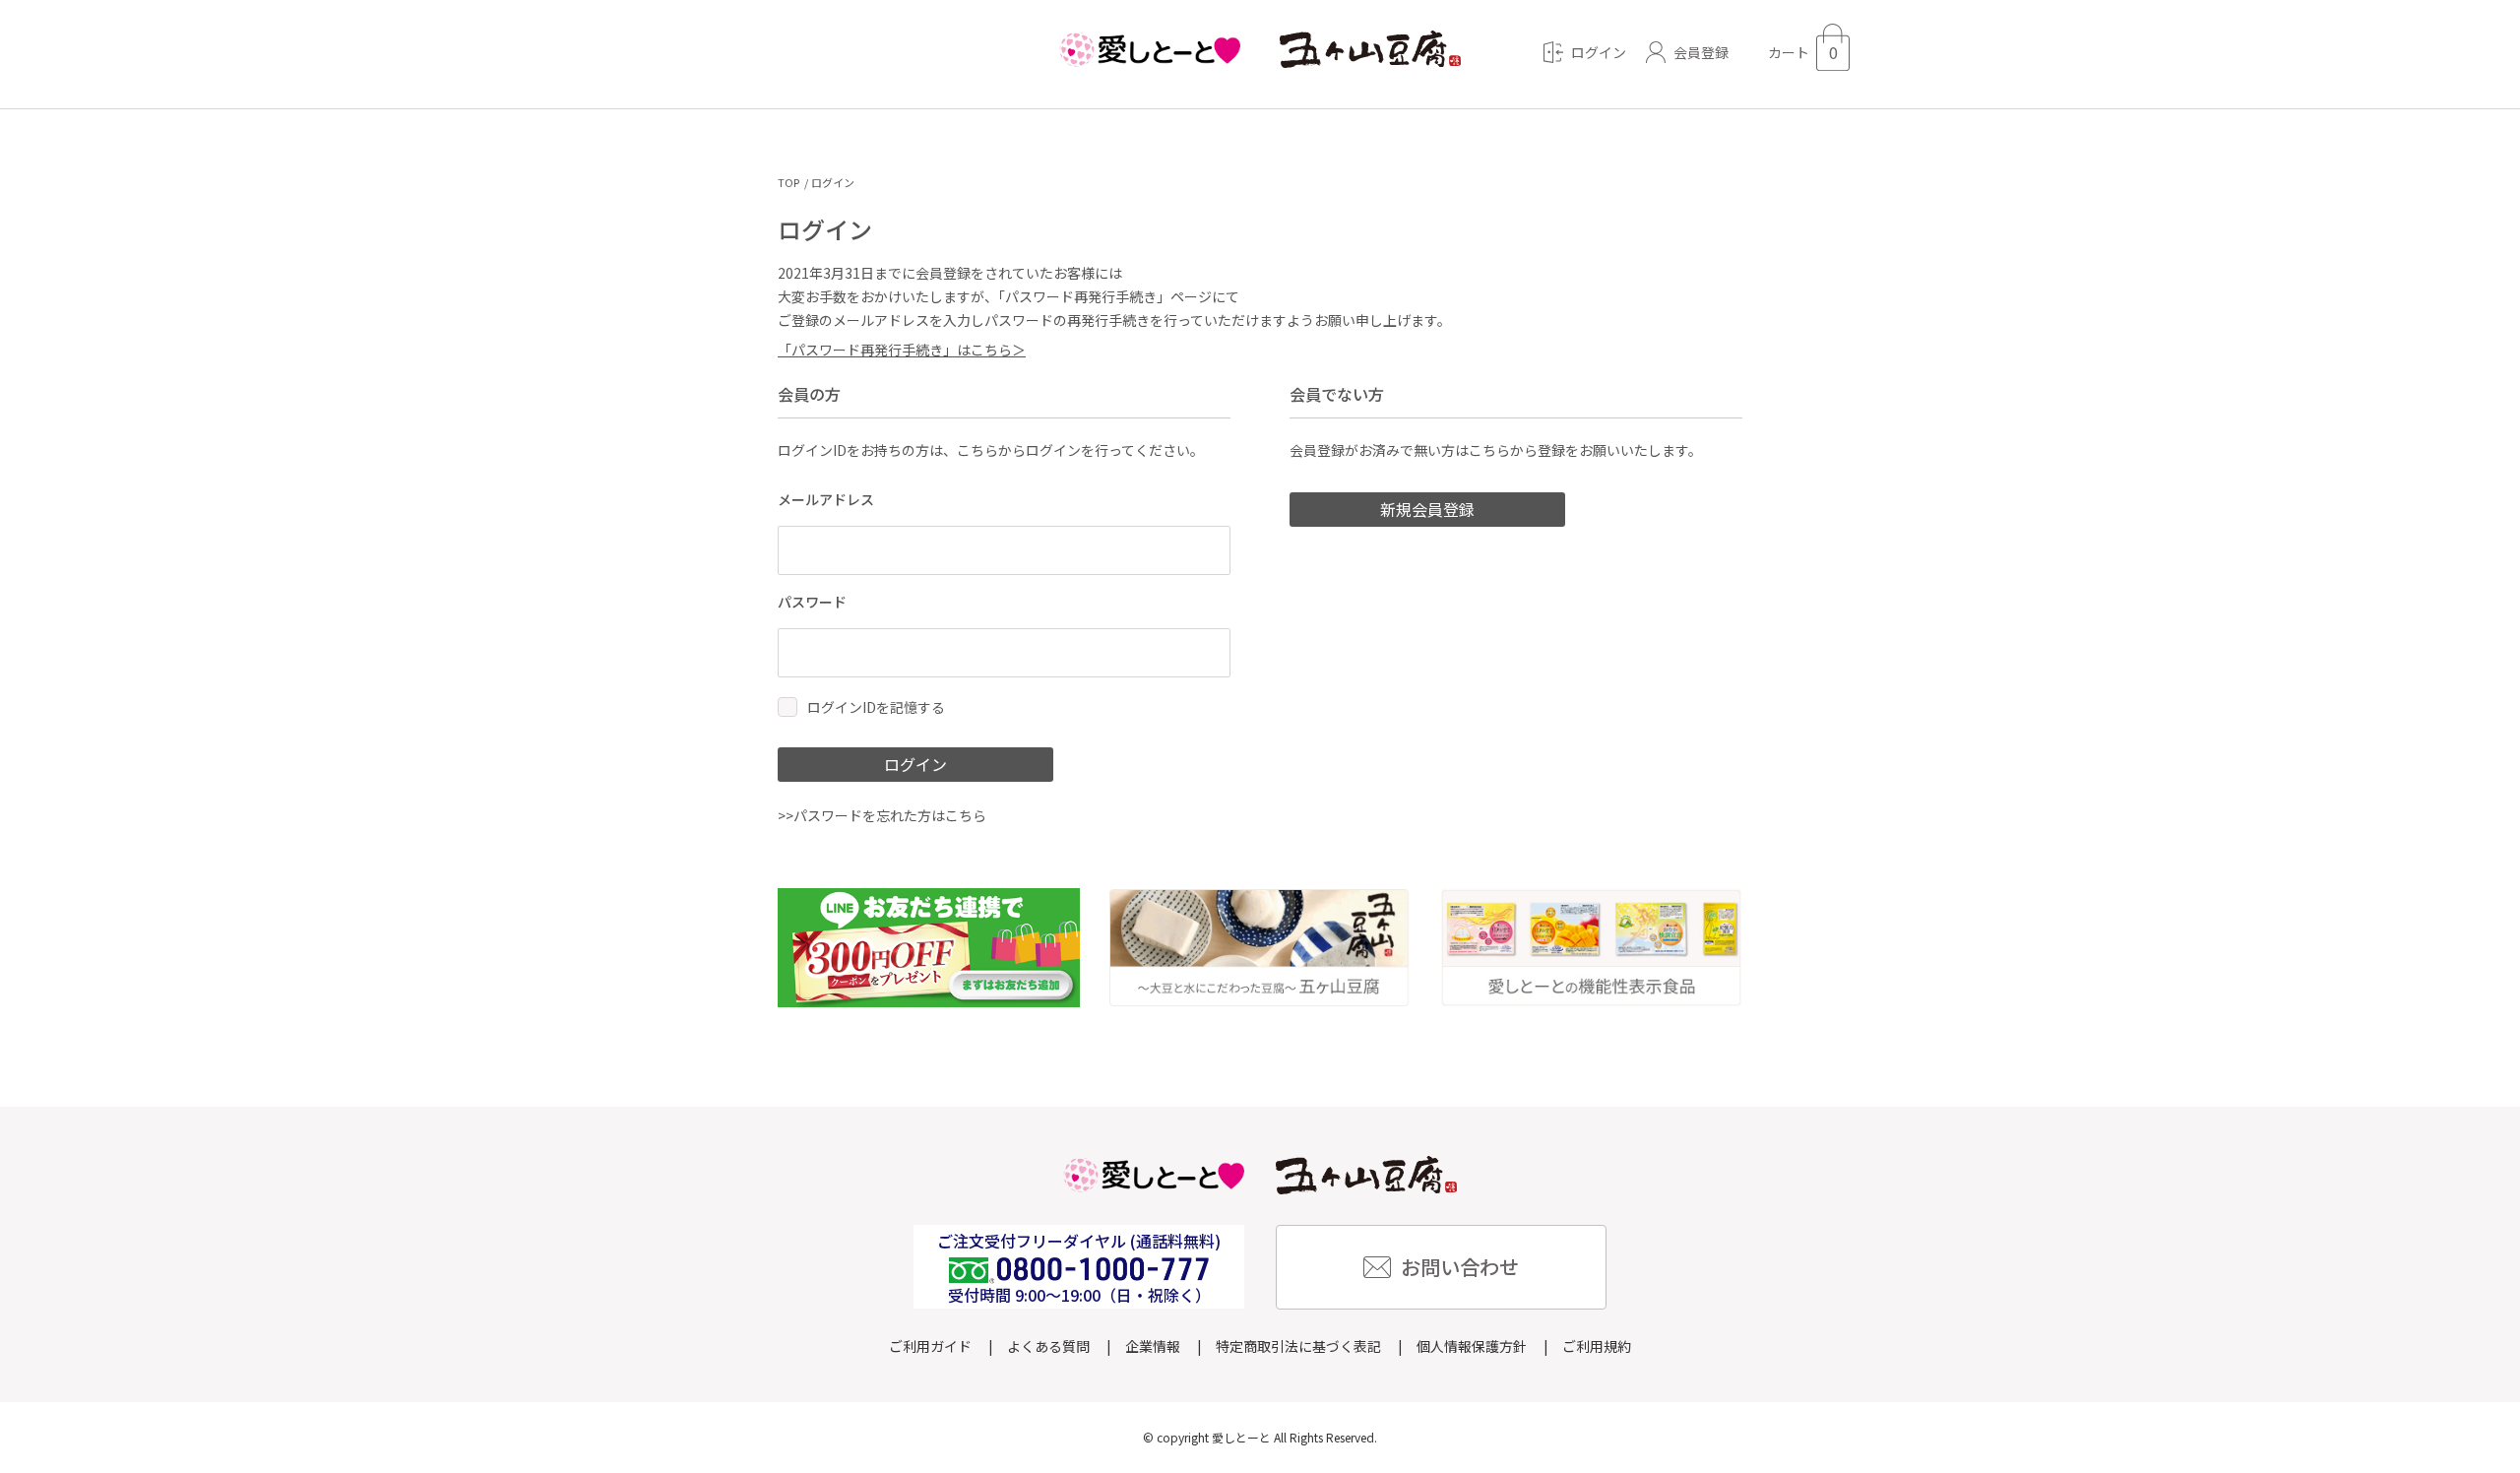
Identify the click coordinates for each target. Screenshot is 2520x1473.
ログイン (915, 764)
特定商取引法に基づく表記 (1298, 1346)
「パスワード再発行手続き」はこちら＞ (902, 350)
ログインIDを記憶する (876, 707)
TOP (788, 183)
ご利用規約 (1597, 1346)
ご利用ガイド (930, 1346)
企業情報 (1153, 1346)
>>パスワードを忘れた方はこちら (882, 815)
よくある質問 (1048, 1346)
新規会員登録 (1427, 509)
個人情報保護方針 (1472, 1346)
